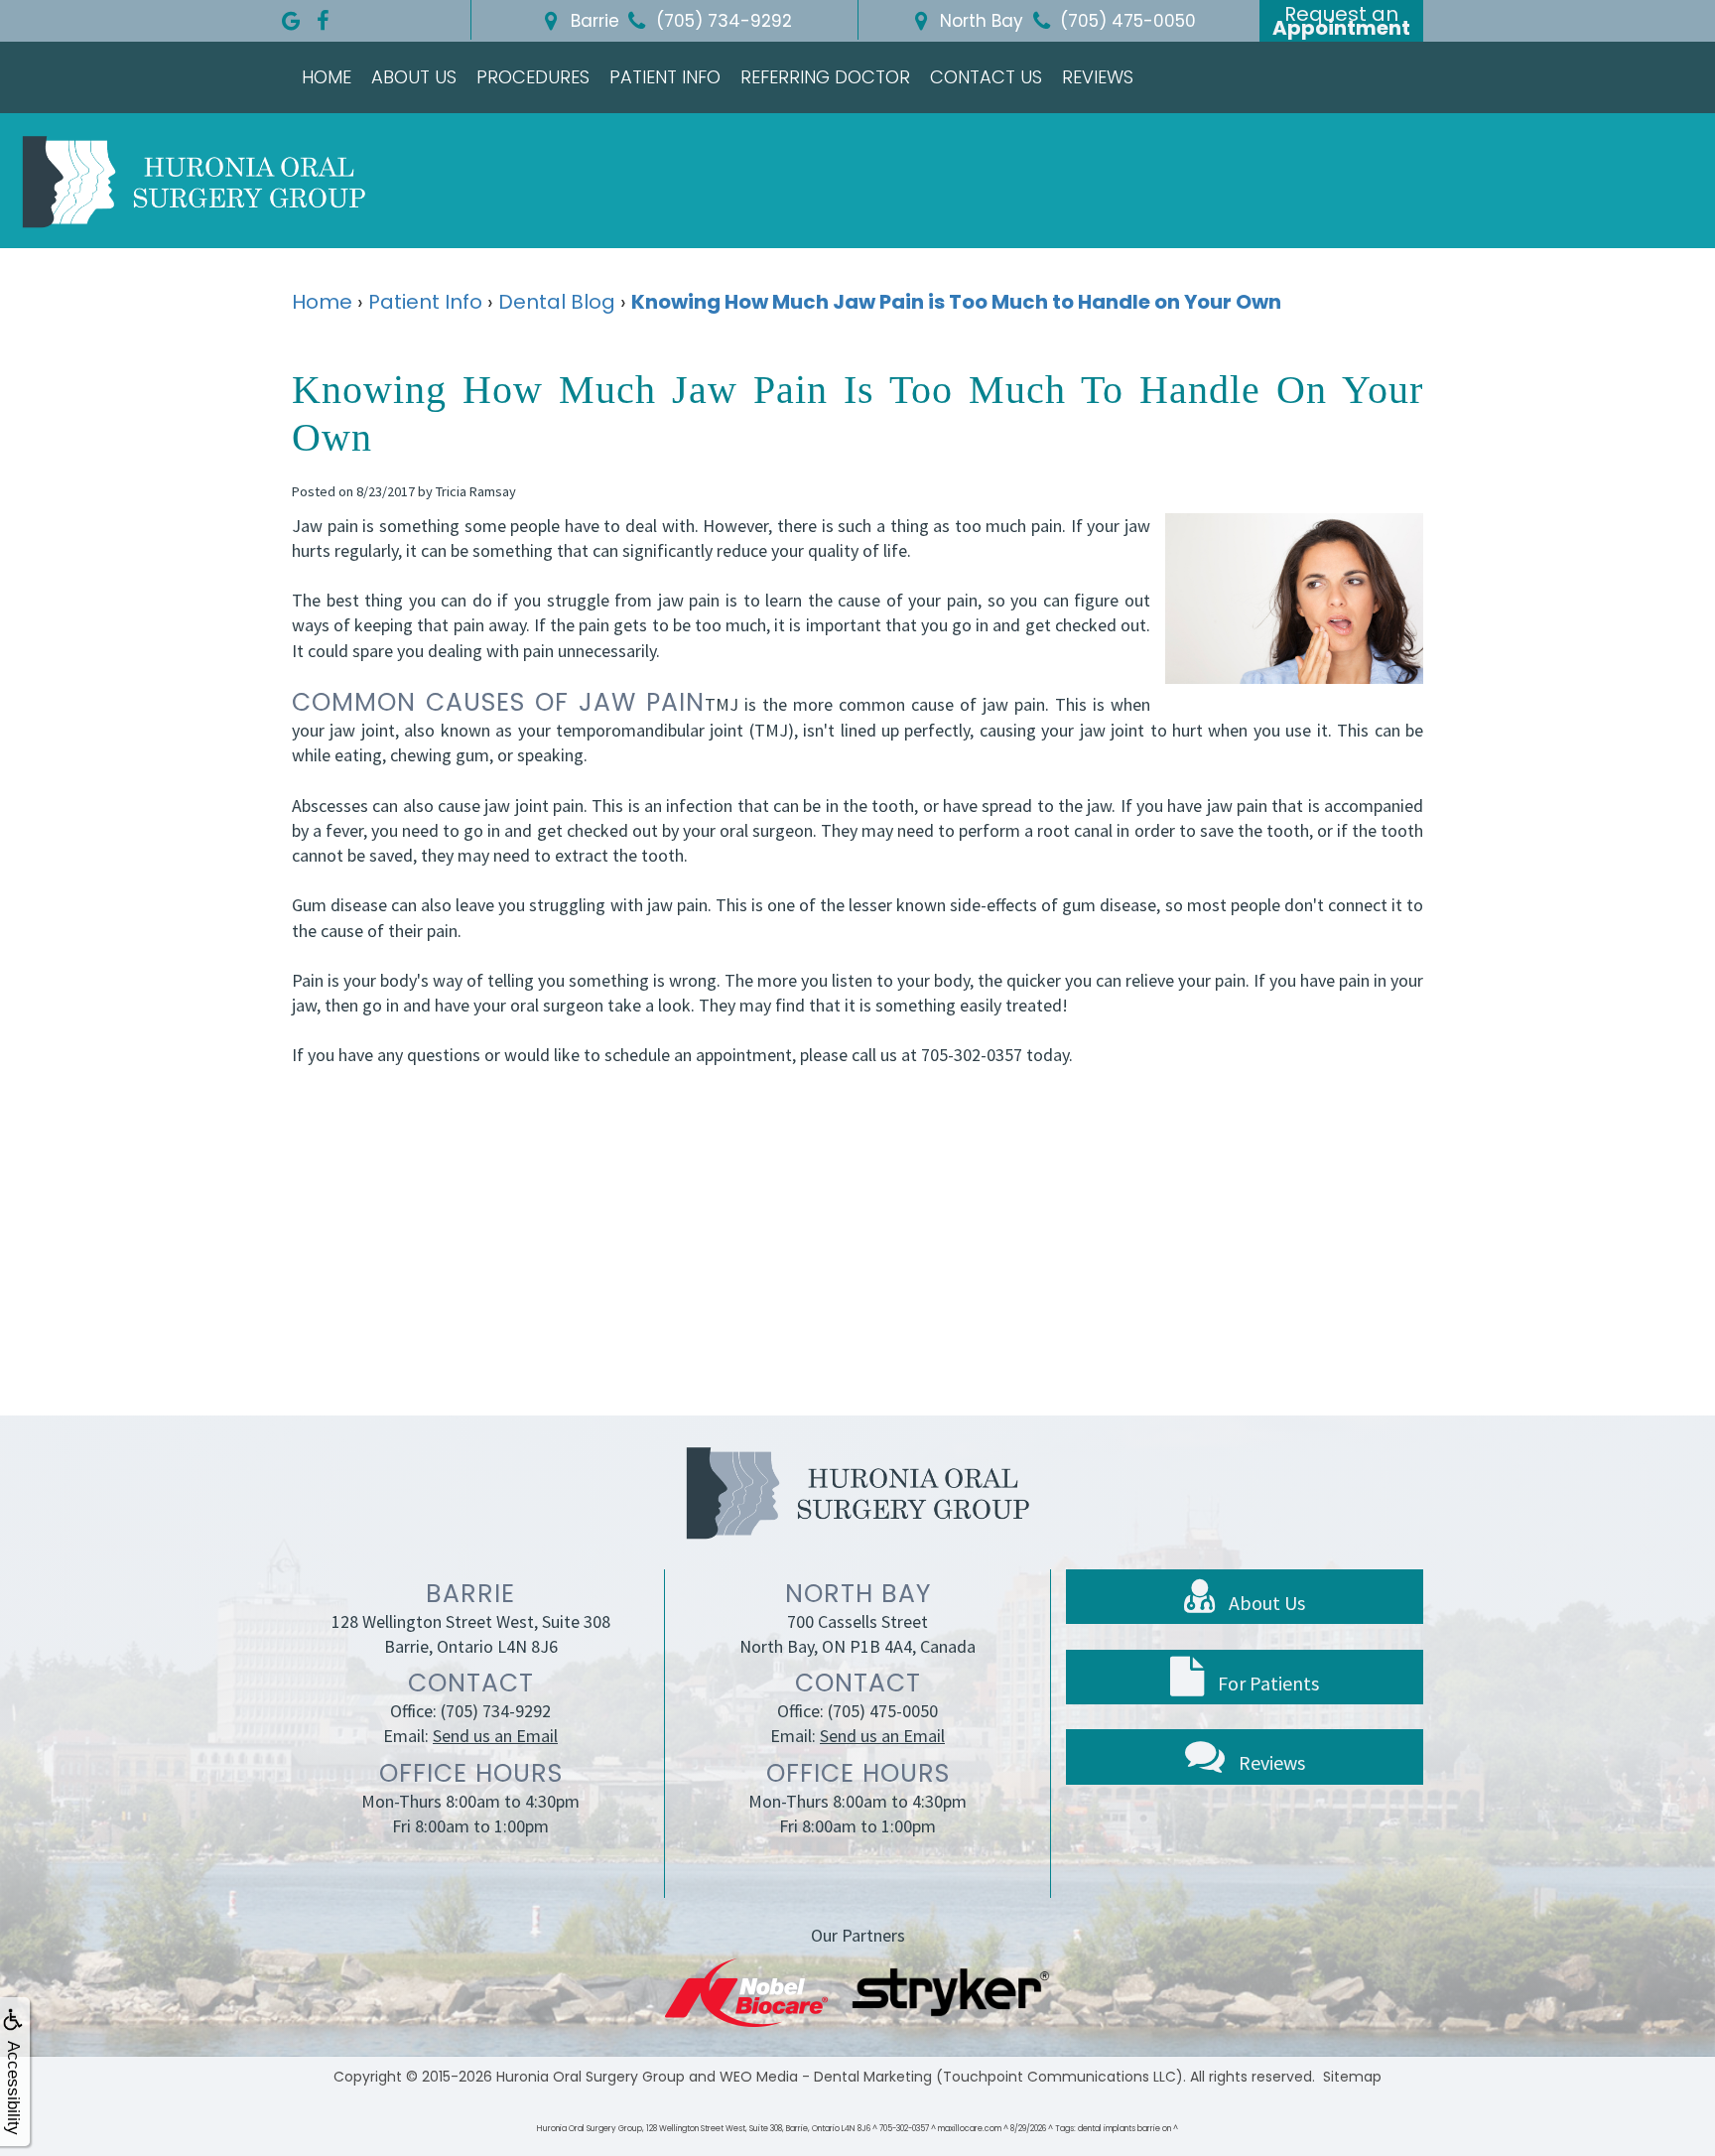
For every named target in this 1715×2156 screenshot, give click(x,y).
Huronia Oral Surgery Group (591, 2077)
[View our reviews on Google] (291, 16)
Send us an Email (495, 1736)
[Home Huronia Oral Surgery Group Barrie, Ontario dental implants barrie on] (194, 181)
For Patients (1266, 1683)
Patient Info (665, 77)
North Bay (979, 21)
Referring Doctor (825, 77)
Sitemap (1352, 2077)
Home (327, 77)
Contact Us (986, 77)
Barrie (593, 21)
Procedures (533, 77)
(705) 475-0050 (883, 1711)
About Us (414, 77)
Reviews (1098, 77)
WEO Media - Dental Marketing (826, 2077)
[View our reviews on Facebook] (323, 16)
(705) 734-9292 (496, 1711)
